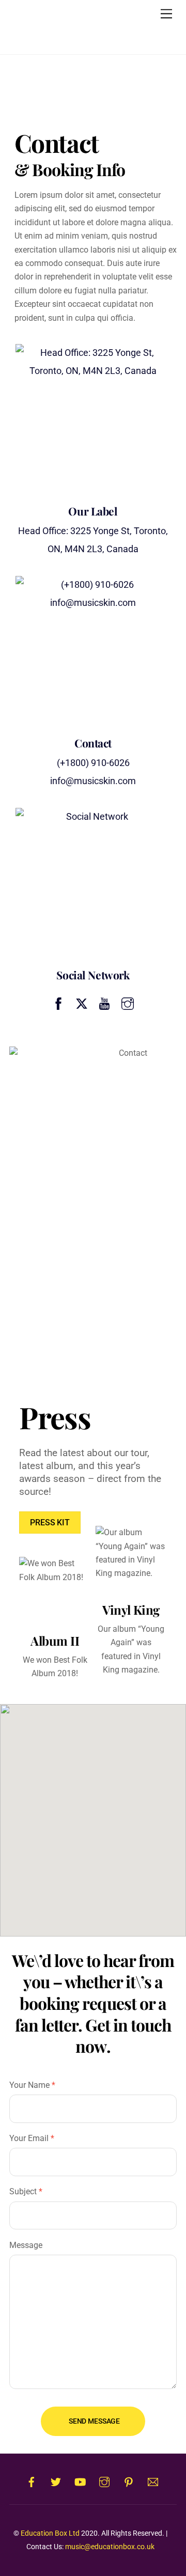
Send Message (94, 2421)
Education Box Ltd (50, 2533)
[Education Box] (74, 34)
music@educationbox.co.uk (110, 2547)
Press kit (50, 1523)
